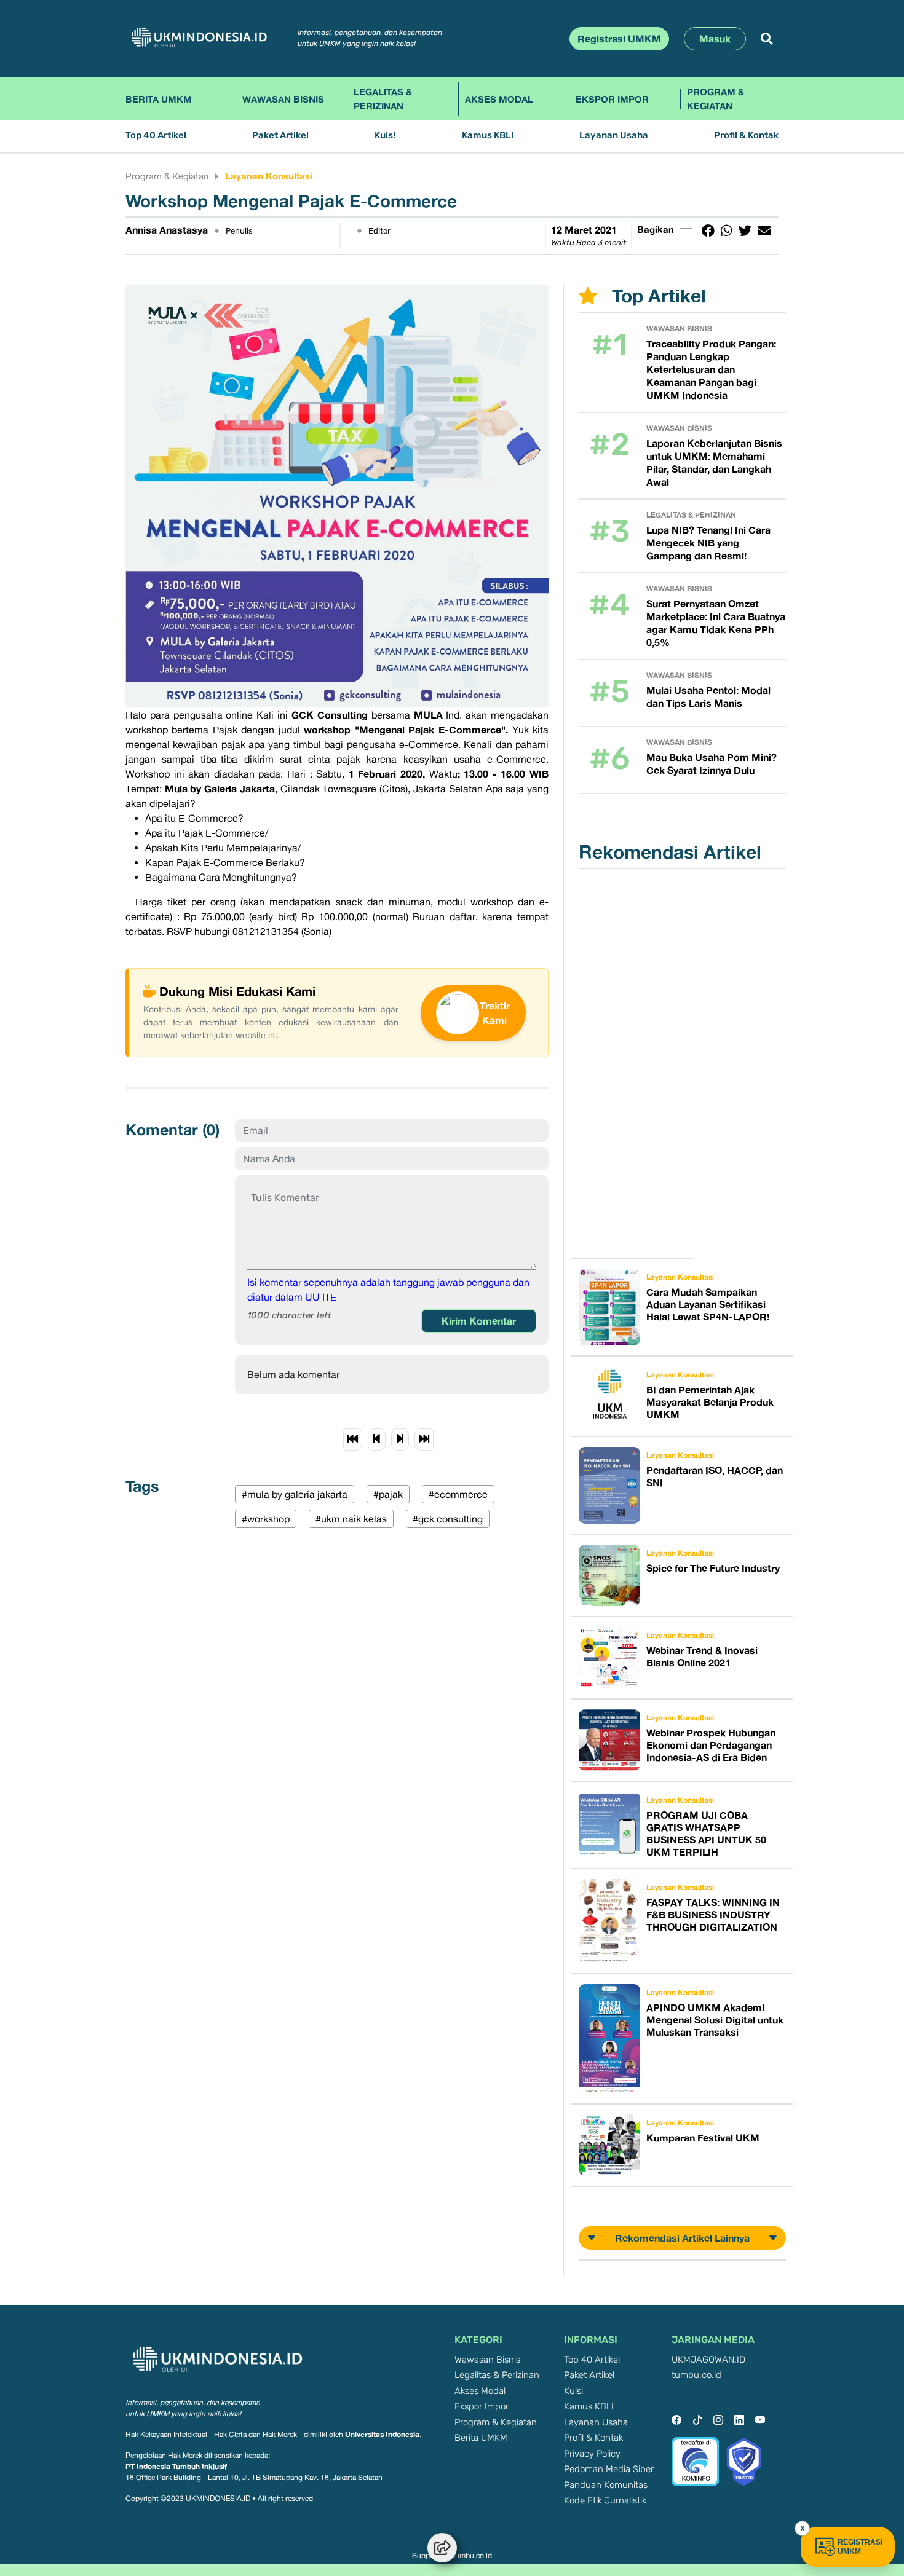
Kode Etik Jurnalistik (605, 2501)
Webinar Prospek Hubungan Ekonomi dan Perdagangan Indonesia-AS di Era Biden (711, 1745)
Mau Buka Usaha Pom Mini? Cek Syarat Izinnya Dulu (712, 764)
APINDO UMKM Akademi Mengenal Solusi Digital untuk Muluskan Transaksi (715, 2020)
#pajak (388, 1494)
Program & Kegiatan (716, 99)
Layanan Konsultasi (269, 176)
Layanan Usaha (614, 136)
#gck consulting (448, 1519)
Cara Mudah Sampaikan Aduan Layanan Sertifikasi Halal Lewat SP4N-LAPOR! (708, 1304)
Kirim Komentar (479, 1321)
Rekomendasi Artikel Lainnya (682, 2238)
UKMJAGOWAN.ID (708, 2360)
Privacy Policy (592, 2454)
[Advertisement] (640, 1063)
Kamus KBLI (488, 136)
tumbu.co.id (696, 2375)
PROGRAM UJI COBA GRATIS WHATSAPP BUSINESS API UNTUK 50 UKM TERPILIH (706, 1834)
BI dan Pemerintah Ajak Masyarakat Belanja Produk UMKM (710, 1402)
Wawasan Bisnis (283, 99)
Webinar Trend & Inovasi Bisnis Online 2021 (702, 1656)
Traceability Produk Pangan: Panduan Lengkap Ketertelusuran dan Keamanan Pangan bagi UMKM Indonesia (711, 369)
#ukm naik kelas (351, 1519)
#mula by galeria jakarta (295, 1494)
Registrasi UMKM (619, 39)
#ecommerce (458, 1494)
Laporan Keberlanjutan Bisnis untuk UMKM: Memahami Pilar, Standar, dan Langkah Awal (714, 463)
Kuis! (385, 136)
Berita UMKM (159, 99)
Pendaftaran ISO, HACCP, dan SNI (715, 1476)
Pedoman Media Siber (609, 2469)
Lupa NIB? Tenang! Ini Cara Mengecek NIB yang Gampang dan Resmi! (708, 543)
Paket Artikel (280, 136)
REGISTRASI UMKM (860, 2547)
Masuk (715, 39)
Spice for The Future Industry (713, 1568)
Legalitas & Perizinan (383, 99)
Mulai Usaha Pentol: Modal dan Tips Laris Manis (708, 697)
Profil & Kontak (746, 136)
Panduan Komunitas (606, 2485)
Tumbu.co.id (471, 2556)
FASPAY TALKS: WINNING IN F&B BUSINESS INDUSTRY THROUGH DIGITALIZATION (713, 1915)
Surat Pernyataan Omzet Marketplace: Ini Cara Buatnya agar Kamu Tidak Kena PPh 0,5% (716, 623)
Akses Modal (499, 99)
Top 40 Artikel (156, 136)
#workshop (266, 1519)
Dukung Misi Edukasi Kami (237, 991)
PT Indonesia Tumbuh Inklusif (176, 2466)
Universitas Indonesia (382, 2434)
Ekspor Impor (612, 99)
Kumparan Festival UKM (703, 2138)
